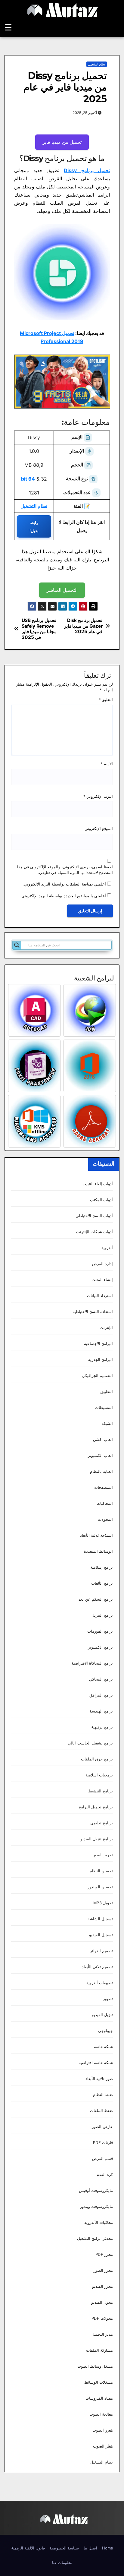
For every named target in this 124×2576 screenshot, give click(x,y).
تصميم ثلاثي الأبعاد (97, 1967)
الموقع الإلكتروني (99, 829)
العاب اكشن (103, 1440)
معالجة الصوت (101, 2414)
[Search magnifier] (17, 945)
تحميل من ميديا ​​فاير (62, 142)
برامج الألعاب (102, 1583)
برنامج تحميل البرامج (96, 1807)
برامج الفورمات (100, 1631)
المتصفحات (104, 1487)
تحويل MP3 (103, 1903)
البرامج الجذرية (101, 1360)
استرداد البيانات (100, 1296)
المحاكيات (105, 1503)
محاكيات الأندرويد (99, 2222)
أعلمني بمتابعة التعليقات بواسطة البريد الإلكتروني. (64, 884)
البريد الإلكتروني (98, 796)
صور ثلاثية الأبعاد (99, 2079)
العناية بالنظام (101, 1471)
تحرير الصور (103, 1855)
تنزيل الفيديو (102, 2015)
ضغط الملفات (101, 2111)
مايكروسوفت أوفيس (96, 2191)
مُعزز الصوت (103, 2430)
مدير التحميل (102, 2334)
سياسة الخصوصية (64, 2548)
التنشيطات (104, 1408)
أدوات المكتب (101, 1200)
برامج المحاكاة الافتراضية (92, 1663)
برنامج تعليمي (102, 1823)
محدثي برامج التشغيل (95, 2238)
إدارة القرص (102, 1264)
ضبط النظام (103, 2095)
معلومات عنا (62, 2562)
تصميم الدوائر (101, 1951)
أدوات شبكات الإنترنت (95, 1232)
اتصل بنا (90, 2548)
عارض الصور (102, 2127)
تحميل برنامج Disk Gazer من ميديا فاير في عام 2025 (83, 626)
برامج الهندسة (101, 1711)
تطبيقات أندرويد (100, 1983)
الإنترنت (106, 1328)
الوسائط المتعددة (98, 1551)
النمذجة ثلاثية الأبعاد (96, 1535)
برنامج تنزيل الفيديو (97, 1839)
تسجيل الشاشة (100, 1919)
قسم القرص (102, 2159)
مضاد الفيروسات (99, 2398)
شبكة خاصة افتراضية (96, 2063)
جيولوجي (105, 2031)
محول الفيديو (102, 2302)
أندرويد (107, 1248)
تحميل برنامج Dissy (87, 170)
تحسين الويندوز (100, 1887)
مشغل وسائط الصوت (95, 2366)
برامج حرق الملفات (97, 1759)
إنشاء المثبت (102, 1280)
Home (108, 2548)
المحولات (105, 1519)
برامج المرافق (101, 1695)
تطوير (108, 1999)
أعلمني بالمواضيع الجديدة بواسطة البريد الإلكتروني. (63, 896)
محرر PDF (104, 2254)
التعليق (106, 700)
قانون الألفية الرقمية (28, 2548)
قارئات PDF (103, 2143)
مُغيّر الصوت (103, 2446)
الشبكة (107, 1424)
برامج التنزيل (102, 1615)
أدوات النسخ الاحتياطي (94, 1216)
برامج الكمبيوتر (100, 1647)
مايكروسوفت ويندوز (96, 2207)
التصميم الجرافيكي (97, 1376)
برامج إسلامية (102, 1567)
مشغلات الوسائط (99, 2382)
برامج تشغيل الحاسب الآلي (90, 1743)
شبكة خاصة (103, 2047)
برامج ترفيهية (102, 1727)
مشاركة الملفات (99, 2350)
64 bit (28, 479)
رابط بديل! (34, 526)
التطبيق (107, 1392)
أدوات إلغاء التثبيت (98, 1184)
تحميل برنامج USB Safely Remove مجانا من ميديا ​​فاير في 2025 (39, 629)
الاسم (107, 764)
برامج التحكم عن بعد (96, 1599)
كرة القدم (105, 2175)
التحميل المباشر (62, 590)
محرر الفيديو (102, 2286)
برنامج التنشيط (101, 1791)
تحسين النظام (101, 1871)
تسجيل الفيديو (101, 1935)
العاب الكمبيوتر (100, 1455)
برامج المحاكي (101, 1679)
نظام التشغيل (97, 64)
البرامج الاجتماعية (98, 1344)
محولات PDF (102, 2318)
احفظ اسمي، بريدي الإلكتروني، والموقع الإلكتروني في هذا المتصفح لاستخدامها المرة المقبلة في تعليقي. (65, 870)
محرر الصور (103, 2270)
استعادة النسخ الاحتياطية (93, 1312)
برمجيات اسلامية (99, 1775)
